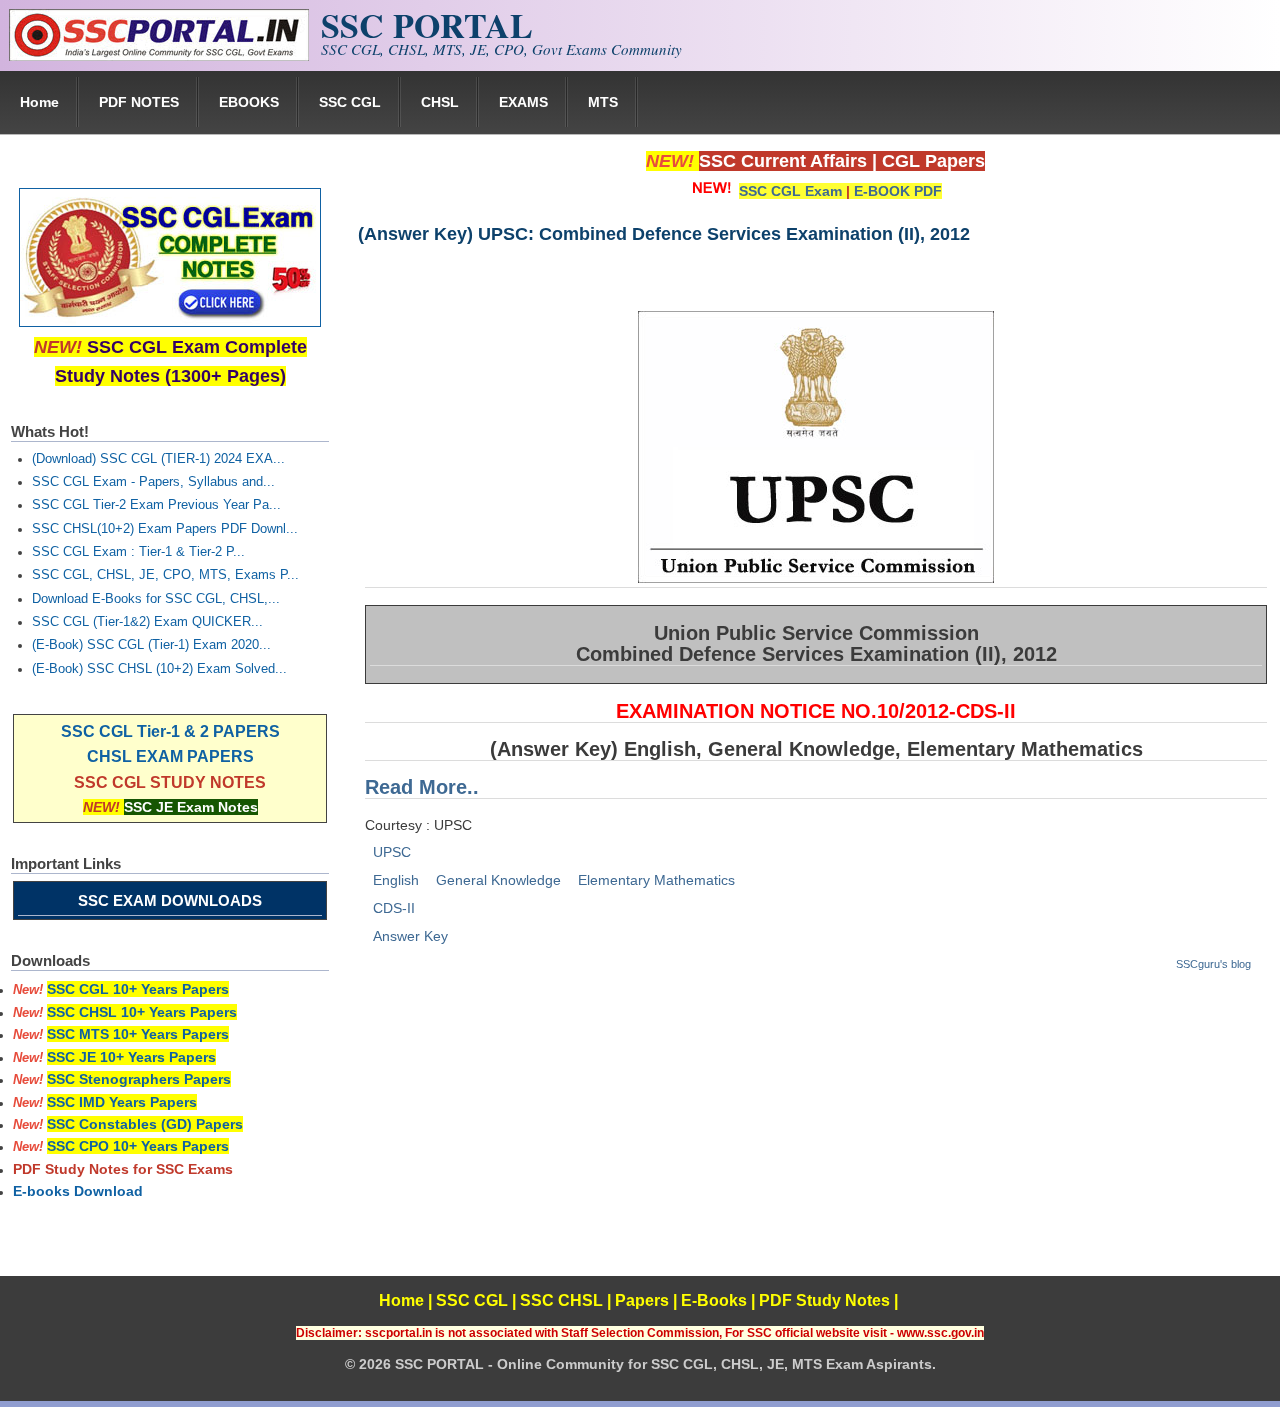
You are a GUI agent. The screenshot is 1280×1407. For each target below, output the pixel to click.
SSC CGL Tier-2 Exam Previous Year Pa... (156, 505)
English (396, 880)
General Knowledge (498, 880)
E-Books (714, 1300)
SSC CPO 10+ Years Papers (138, 1146)
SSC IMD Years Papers (122, 1102)
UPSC (392, 852)
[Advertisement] (815, 1136)
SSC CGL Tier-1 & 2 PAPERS (170, 731)
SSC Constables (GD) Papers (145, 1124)
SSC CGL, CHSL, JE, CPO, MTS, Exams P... (165, 575)
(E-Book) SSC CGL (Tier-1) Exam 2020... (151, 645)
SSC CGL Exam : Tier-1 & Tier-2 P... (138, 552)
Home (39, 102)
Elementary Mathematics (656, 880)
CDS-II (394, 908)
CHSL (440, 102)
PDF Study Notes (824, 1300)
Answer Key (410, 936)
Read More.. (422, 787)
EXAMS (523, 102)
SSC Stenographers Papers (139, 1079)
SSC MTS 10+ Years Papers (138, 1034)
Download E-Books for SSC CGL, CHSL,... (156, 599)
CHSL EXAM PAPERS (170, 756)
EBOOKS (249, 102)
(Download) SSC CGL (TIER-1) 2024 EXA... (158, 459)
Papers (642, 1300)
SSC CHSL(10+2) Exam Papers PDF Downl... (165, 529)
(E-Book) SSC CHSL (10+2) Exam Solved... (159, 669)
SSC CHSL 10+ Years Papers (142, 1012)
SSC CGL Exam (790, 191)
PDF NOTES (139, 102)
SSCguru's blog (1213, 964)
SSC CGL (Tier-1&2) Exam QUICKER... (147, 622)
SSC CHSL (561, 1300)
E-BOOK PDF (898, 191)
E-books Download (78, 1191)
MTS (603, 102)
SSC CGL (350, 102)
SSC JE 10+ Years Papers (131, 1057)
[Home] (159, 56)
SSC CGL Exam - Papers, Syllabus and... (153, 482)
